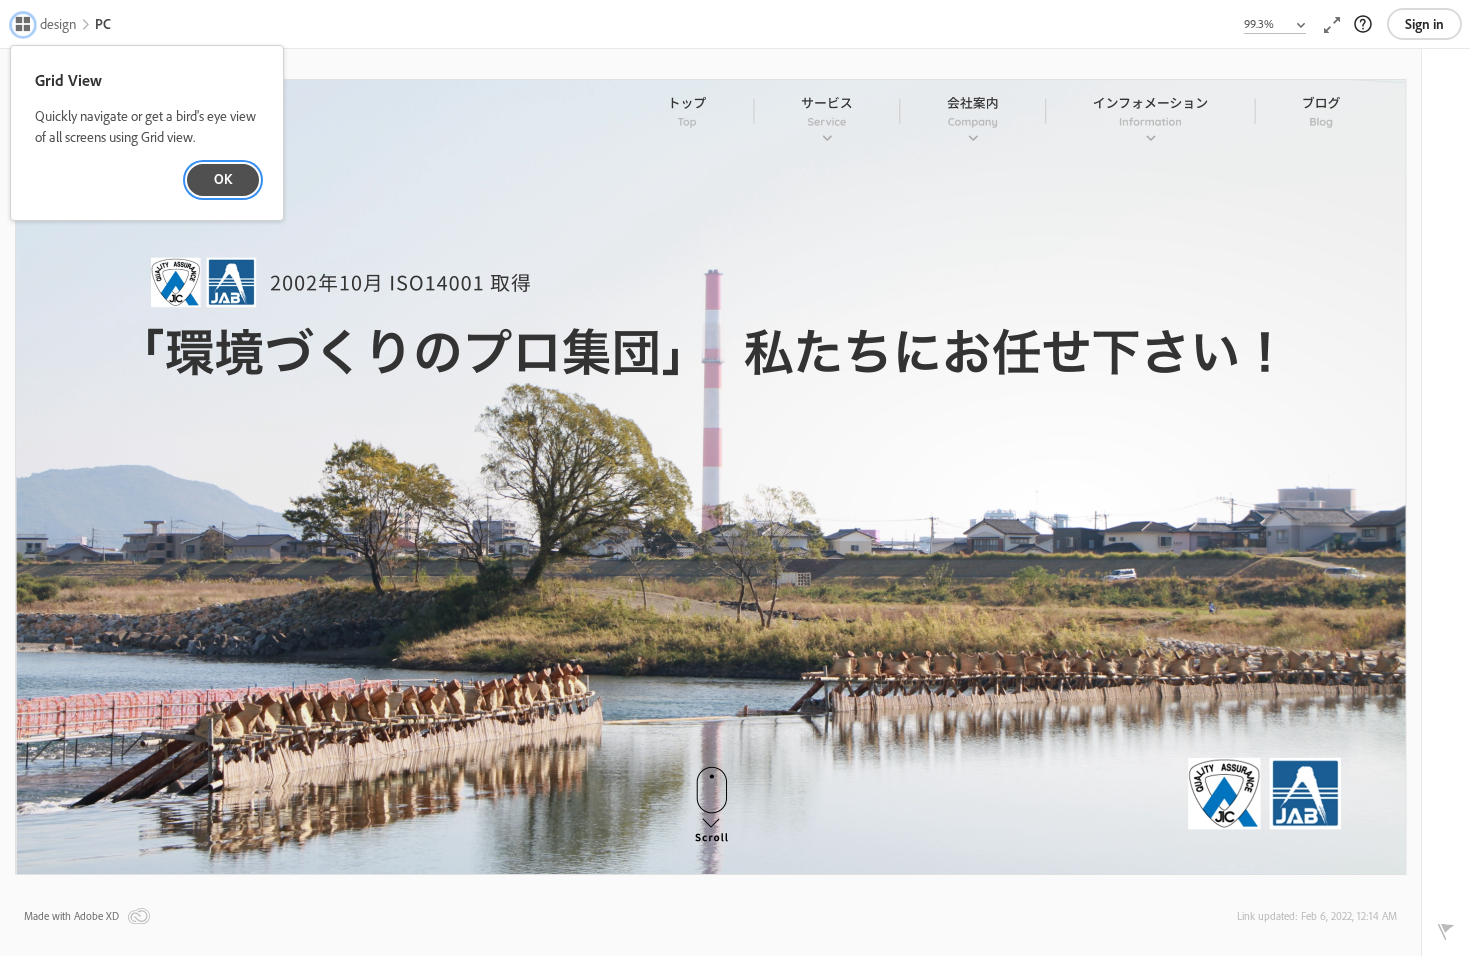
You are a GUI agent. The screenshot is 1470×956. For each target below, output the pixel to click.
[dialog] (147, 133)
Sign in (1424, 24)
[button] (45, 26)
